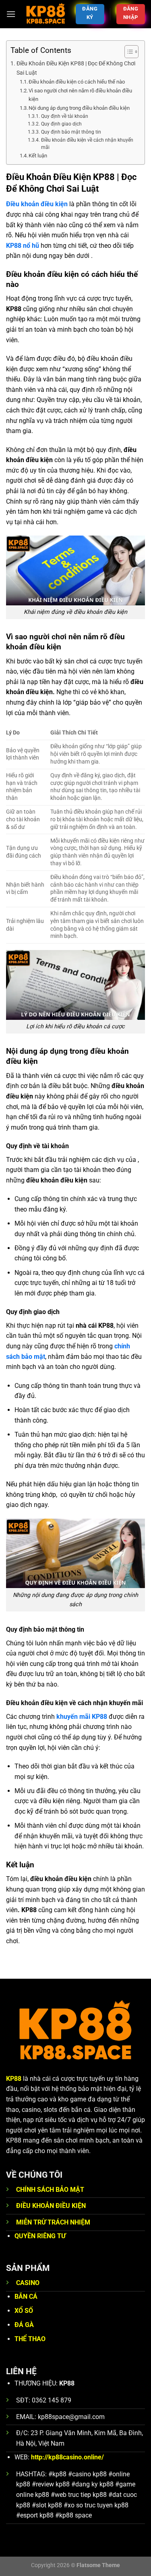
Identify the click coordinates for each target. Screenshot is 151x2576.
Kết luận (38, 156)
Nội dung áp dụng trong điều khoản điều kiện (79, 108)
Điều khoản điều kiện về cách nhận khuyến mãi (87, 144)
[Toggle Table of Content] (127, 52)
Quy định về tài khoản (64, 116)
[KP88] (46, 14)
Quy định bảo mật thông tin (71, 132)
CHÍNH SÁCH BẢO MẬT (50, 2190)
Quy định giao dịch (61, 124)
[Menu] (11, 14)
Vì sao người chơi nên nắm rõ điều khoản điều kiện (80, 95)
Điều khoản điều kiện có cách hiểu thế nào (77, 82)
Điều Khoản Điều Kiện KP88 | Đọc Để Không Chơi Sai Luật (76, 68)
